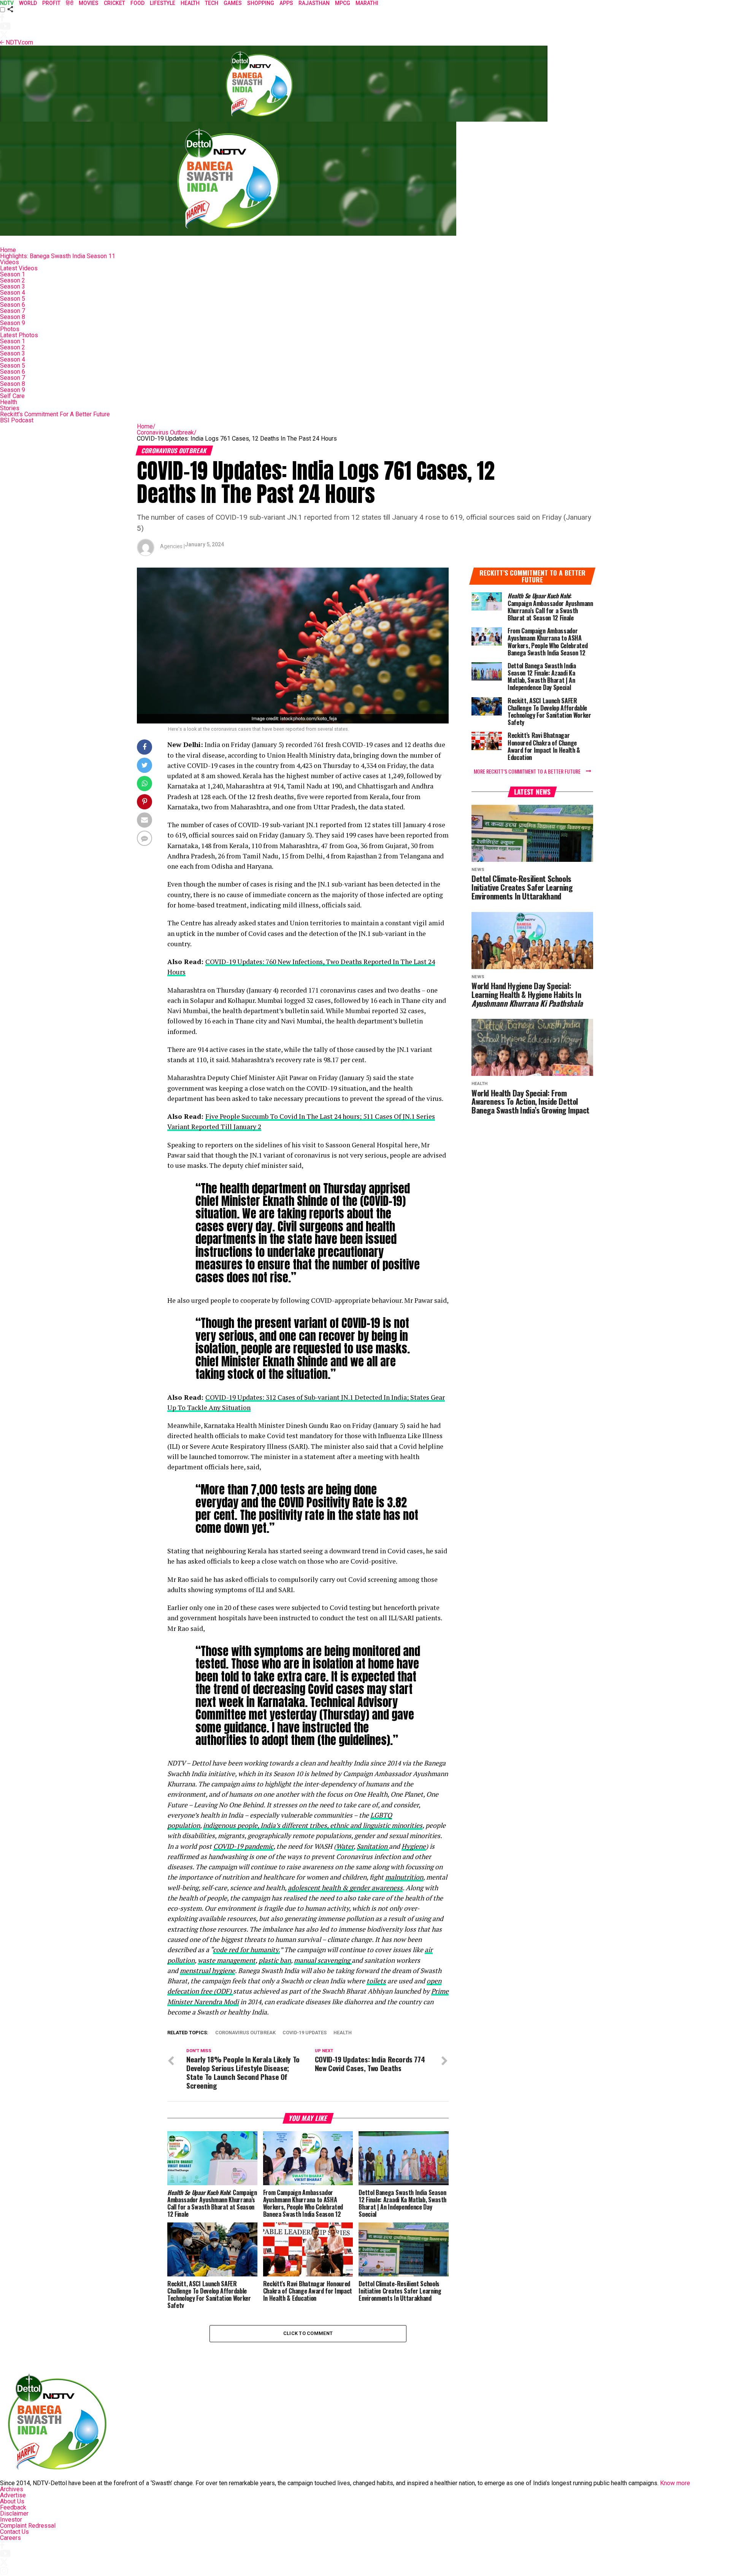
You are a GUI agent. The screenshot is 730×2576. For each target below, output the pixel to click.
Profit (51, 3)
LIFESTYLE (163, 3)
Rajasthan (314, 3)
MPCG (343, 3)
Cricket (114, 3)
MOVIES (89, 3)
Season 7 (13, 311)
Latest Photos (19, 335)
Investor (11, 2520)
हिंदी (70, 3)
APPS (286, 3)
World (28, 3)
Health (9, 402)
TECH (212, 3)
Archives (12, 2489)
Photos (10, 329)
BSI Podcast (17, 420)
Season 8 (13, 317)
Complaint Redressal (28, 2526)
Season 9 (13, 323)
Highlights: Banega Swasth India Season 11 (58, 256)
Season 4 (13, 293)
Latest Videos (19, 268)
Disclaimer (14, 2513)
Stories (10, 408)
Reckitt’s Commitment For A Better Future (55, 414)
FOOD (137, 3)
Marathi (367, 3)
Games (233, 3)
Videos (10, 262)
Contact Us (14, 2532)
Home (8, 250)
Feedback (13, 2507)
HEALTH (190, 3)
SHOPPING (261, 3)
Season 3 (13, 286)
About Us (12, 2501)
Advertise (13, 2495)
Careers (10, 2538)
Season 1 (13, 274)
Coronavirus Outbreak (167, 432)
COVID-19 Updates (305, 2033)
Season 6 (13, 305)
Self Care (12, 396)
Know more (675, 2483)
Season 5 (13, 299)
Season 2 (13, 280)
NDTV (7, 3)
